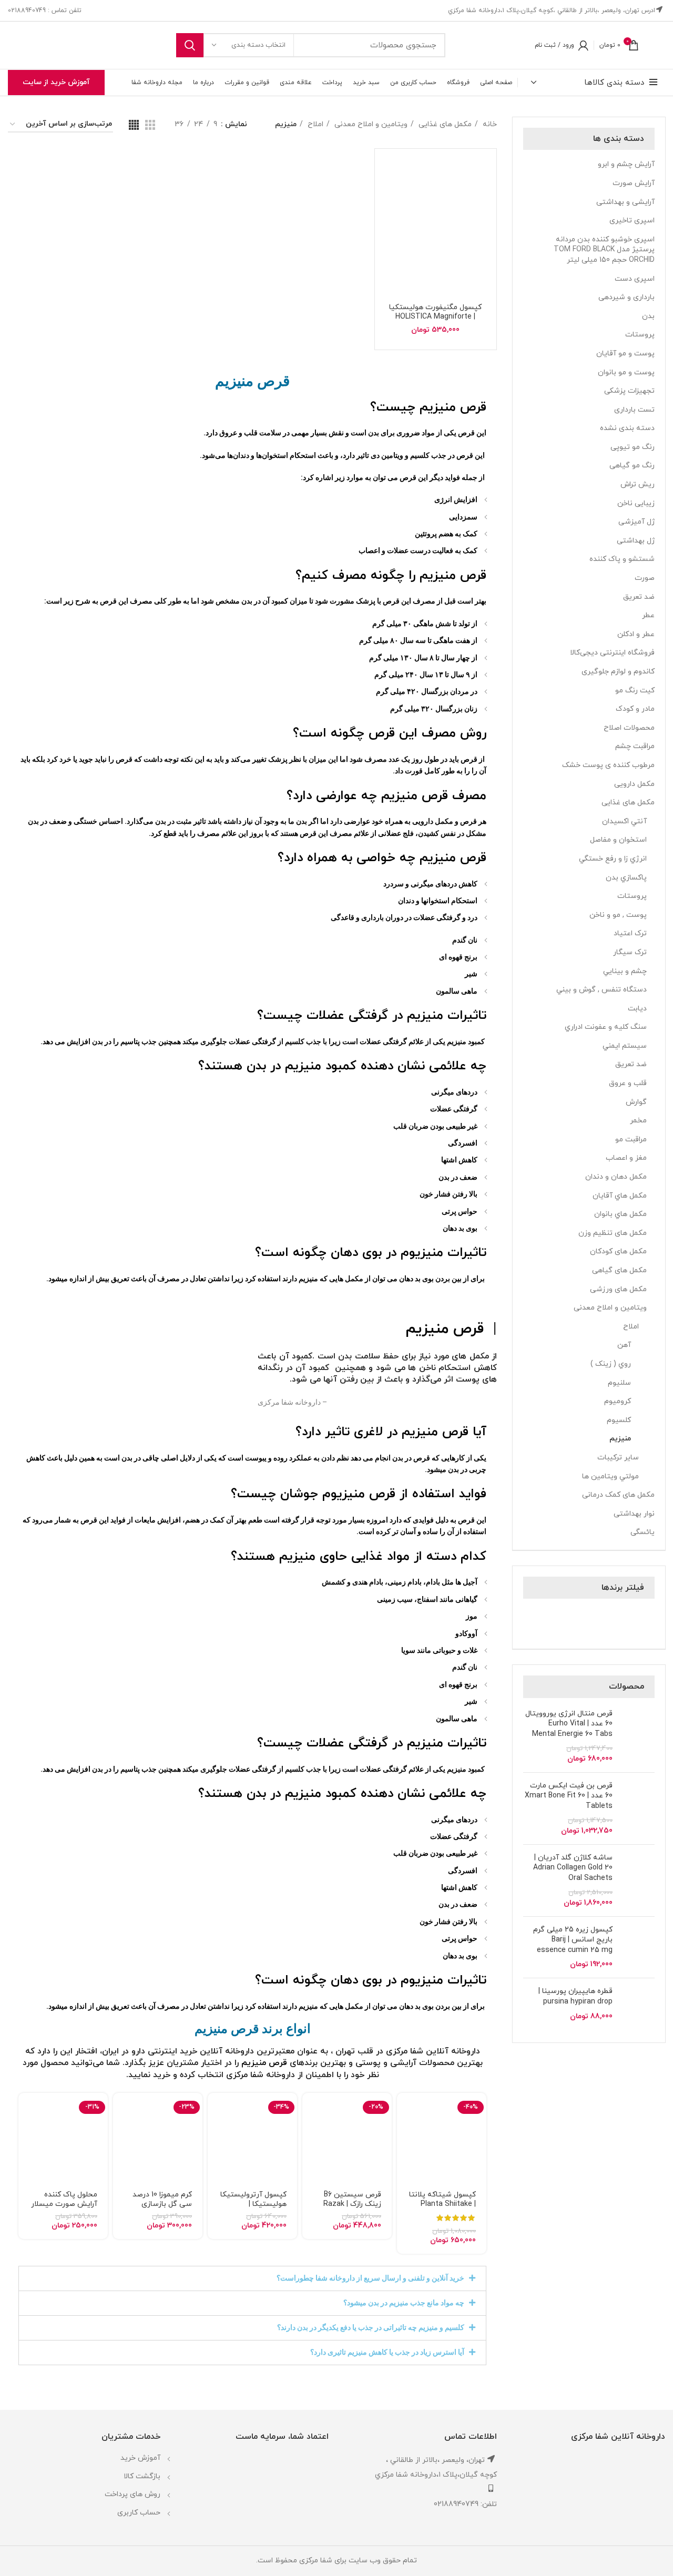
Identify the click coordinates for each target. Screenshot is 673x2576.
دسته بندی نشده (627, 428)
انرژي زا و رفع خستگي (613, 859)
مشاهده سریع (405, 2134)
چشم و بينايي (625, 971)
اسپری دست (635, 279)
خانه (489, 124)
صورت (645, 578)
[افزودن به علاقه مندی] (405, 2181)
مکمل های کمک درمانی (618, 1495)
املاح (631, 1327)
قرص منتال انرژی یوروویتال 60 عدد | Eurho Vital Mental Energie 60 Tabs (569, 1724)
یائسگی (643, 1532)
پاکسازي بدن (626, 878)
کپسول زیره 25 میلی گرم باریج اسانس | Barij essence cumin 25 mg (573, 1940)
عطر (648, 615)
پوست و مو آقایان (625, 354)
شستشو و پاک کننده (622, 559)
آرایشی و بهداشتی (625, 202)
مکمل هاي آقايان (620, 1196)
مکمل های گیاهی (619, 1270)
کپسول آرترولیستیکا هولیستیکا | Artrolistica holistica (253, 2204)
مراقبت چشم (635, 746)
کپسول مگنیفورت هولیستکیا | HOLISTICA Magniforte (435, 312)
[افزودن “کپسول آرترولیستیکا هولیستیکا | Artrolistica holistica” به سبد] (216, 2110)
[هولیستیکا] (590, 1622)
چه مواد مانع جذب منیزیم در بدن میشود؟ (404, 2303)
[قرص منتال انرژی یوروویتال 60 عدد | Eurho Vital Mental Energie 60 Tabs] (638, 1736)
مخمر (638, 1121)
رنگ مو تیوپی (633, 447)
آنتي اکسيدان (624, 821)
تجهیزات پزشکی (629, 391)
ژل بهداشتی (636, 541)
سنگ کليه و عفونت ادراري (606, 1027)
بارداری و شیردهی (626, 297)
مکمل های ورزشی (618, 1289)
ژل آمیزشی (636, 522)
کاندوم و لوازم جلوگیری (618, 672)
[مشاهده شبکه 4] (134, 125)
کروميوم (618, 1401)
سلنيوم (619, 1383)
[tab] (252, 2278)
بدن (648, 316)
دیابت (637, 1009)
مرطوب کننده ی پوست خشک (608, 765)
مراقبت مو (631, 1139)
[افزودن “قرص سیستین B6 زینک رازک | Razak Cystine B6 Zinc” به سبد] (310, 2110)
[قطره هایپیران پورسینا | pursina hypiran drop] (638, 2009)
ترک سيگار (630, 952)
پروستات (640, 335)
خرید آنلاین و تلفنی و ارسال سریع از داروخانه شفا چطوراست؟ (370, 2278)
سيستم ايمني (625, 1046)
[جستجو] (190, 45)
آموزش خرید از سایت (56, 82)
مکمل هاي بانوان (620, 1214)
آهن (624, 1345)
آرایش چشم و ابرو (626, 164)
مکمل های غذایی (628, 803)
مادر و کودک (635, 709)
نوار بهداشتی (634, 1514)
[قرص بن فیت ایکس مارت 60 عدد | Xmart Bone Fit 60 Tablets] (638, 1808)
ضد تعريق (631, 1064)
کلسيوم (619, 1420)
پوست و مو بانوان (626, 372)
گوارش (636, 1102)
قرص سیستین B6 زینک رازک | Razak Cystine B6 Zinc (352, 2204)
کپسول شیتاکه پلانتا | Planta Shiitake (442, 2199)
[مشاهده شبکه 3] (150, 125)
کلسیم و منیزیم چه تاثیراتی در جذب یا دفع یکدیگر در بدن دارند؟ (371, 2327)
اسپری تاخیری (632, 221)
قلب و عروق (628, 1083)
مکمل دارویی (634, 784)
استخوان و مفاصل (618, 840)
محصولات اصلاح (629, 728)
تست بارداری (634, 410)
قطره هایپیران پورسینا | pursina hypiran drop (575, 1996)
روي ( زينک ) (611, 1364)
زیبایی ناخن (636, 503)
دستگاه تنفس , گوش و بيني (601, 990)
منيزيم (620, 1439)
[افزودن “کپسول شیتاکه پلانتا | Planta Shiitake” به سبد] (405, 2110)
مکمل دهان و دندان (616, 1177)
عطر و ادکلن (636, 634)
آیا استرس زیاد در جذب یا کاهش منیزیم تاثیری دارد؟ (387, 2352)
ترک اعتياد (630, 933)
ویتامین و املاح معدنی (610, 1308)
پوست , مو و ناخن (618, 915)
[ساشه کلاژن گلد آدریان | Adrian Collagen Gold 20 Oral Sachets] (638, 1880)
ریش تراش (638, 484)
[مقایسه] (405, 2157)
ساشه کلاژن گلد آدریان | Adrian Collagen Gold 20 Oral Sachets (573, 1868)
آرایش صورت (634, 183)
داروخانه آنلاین (227, 2051)
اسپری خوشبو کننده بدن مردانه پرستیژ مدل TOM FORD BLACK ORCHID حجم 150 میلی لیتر (604, 250)
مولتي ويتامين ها (610, 1476)
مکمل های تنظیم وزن (613, 1233)
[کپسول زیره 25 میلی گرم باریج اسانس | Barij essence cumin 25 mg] (638, 1948)
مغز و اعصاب (626, 1158)
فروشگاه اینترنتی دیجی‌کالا (612, 653)
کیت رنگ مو (635, 691)
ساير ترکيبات (618, 1458)
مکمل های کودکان (618, 1251)
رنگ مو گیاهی (632, 466)
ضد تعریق (639, 597)
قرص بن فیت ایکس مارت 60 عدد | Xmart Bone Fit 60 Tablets (569, 1796)
